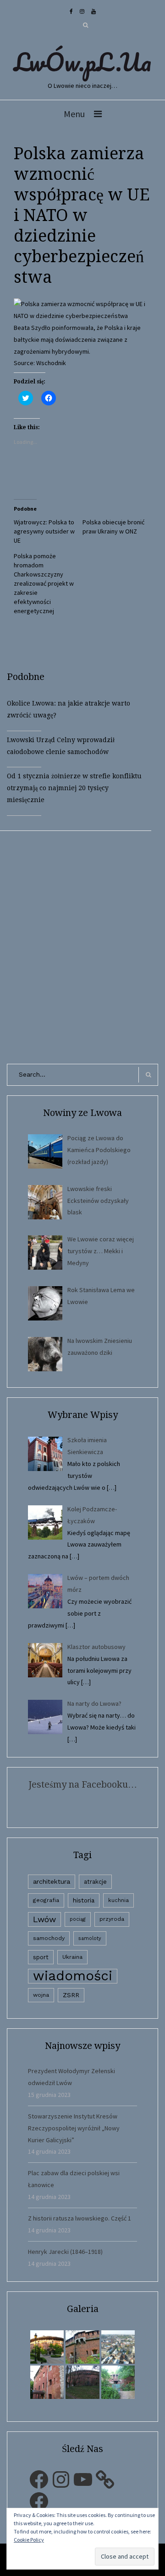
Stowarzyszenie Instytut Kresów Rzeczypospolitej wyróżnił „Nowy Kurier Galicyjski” (74, 2128)
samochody (49, 1938)
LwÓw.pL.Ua (82, 62)
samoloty (90, 1938)
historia (84, 1900)
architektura (52, 1881)
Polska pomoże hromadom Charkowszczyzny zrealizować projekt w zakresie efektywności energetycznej (44, 583)
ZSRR (71, 1995)
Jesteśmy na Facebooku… (83, 1784)
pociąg (78, 1919)
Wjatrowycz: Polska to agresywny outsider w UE (44, 531)
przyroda (112, 1919)
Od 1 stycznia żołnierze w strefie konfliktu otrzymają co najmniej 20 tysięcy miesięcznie (74, 788)
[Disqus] (82, 945)
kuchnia (118, 1900)
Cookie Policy (29, 2540)
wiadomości (73, 1976)
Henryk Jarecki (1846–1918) (65, 2252)
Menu (74, 114)
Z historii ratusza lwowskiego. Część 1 (80, 2218)
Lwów (44, 1919)
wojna (41, 1995)
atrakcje (95, 1882)
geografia (46, 1900)
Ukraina (72, 1957)
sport (41, 1957)
